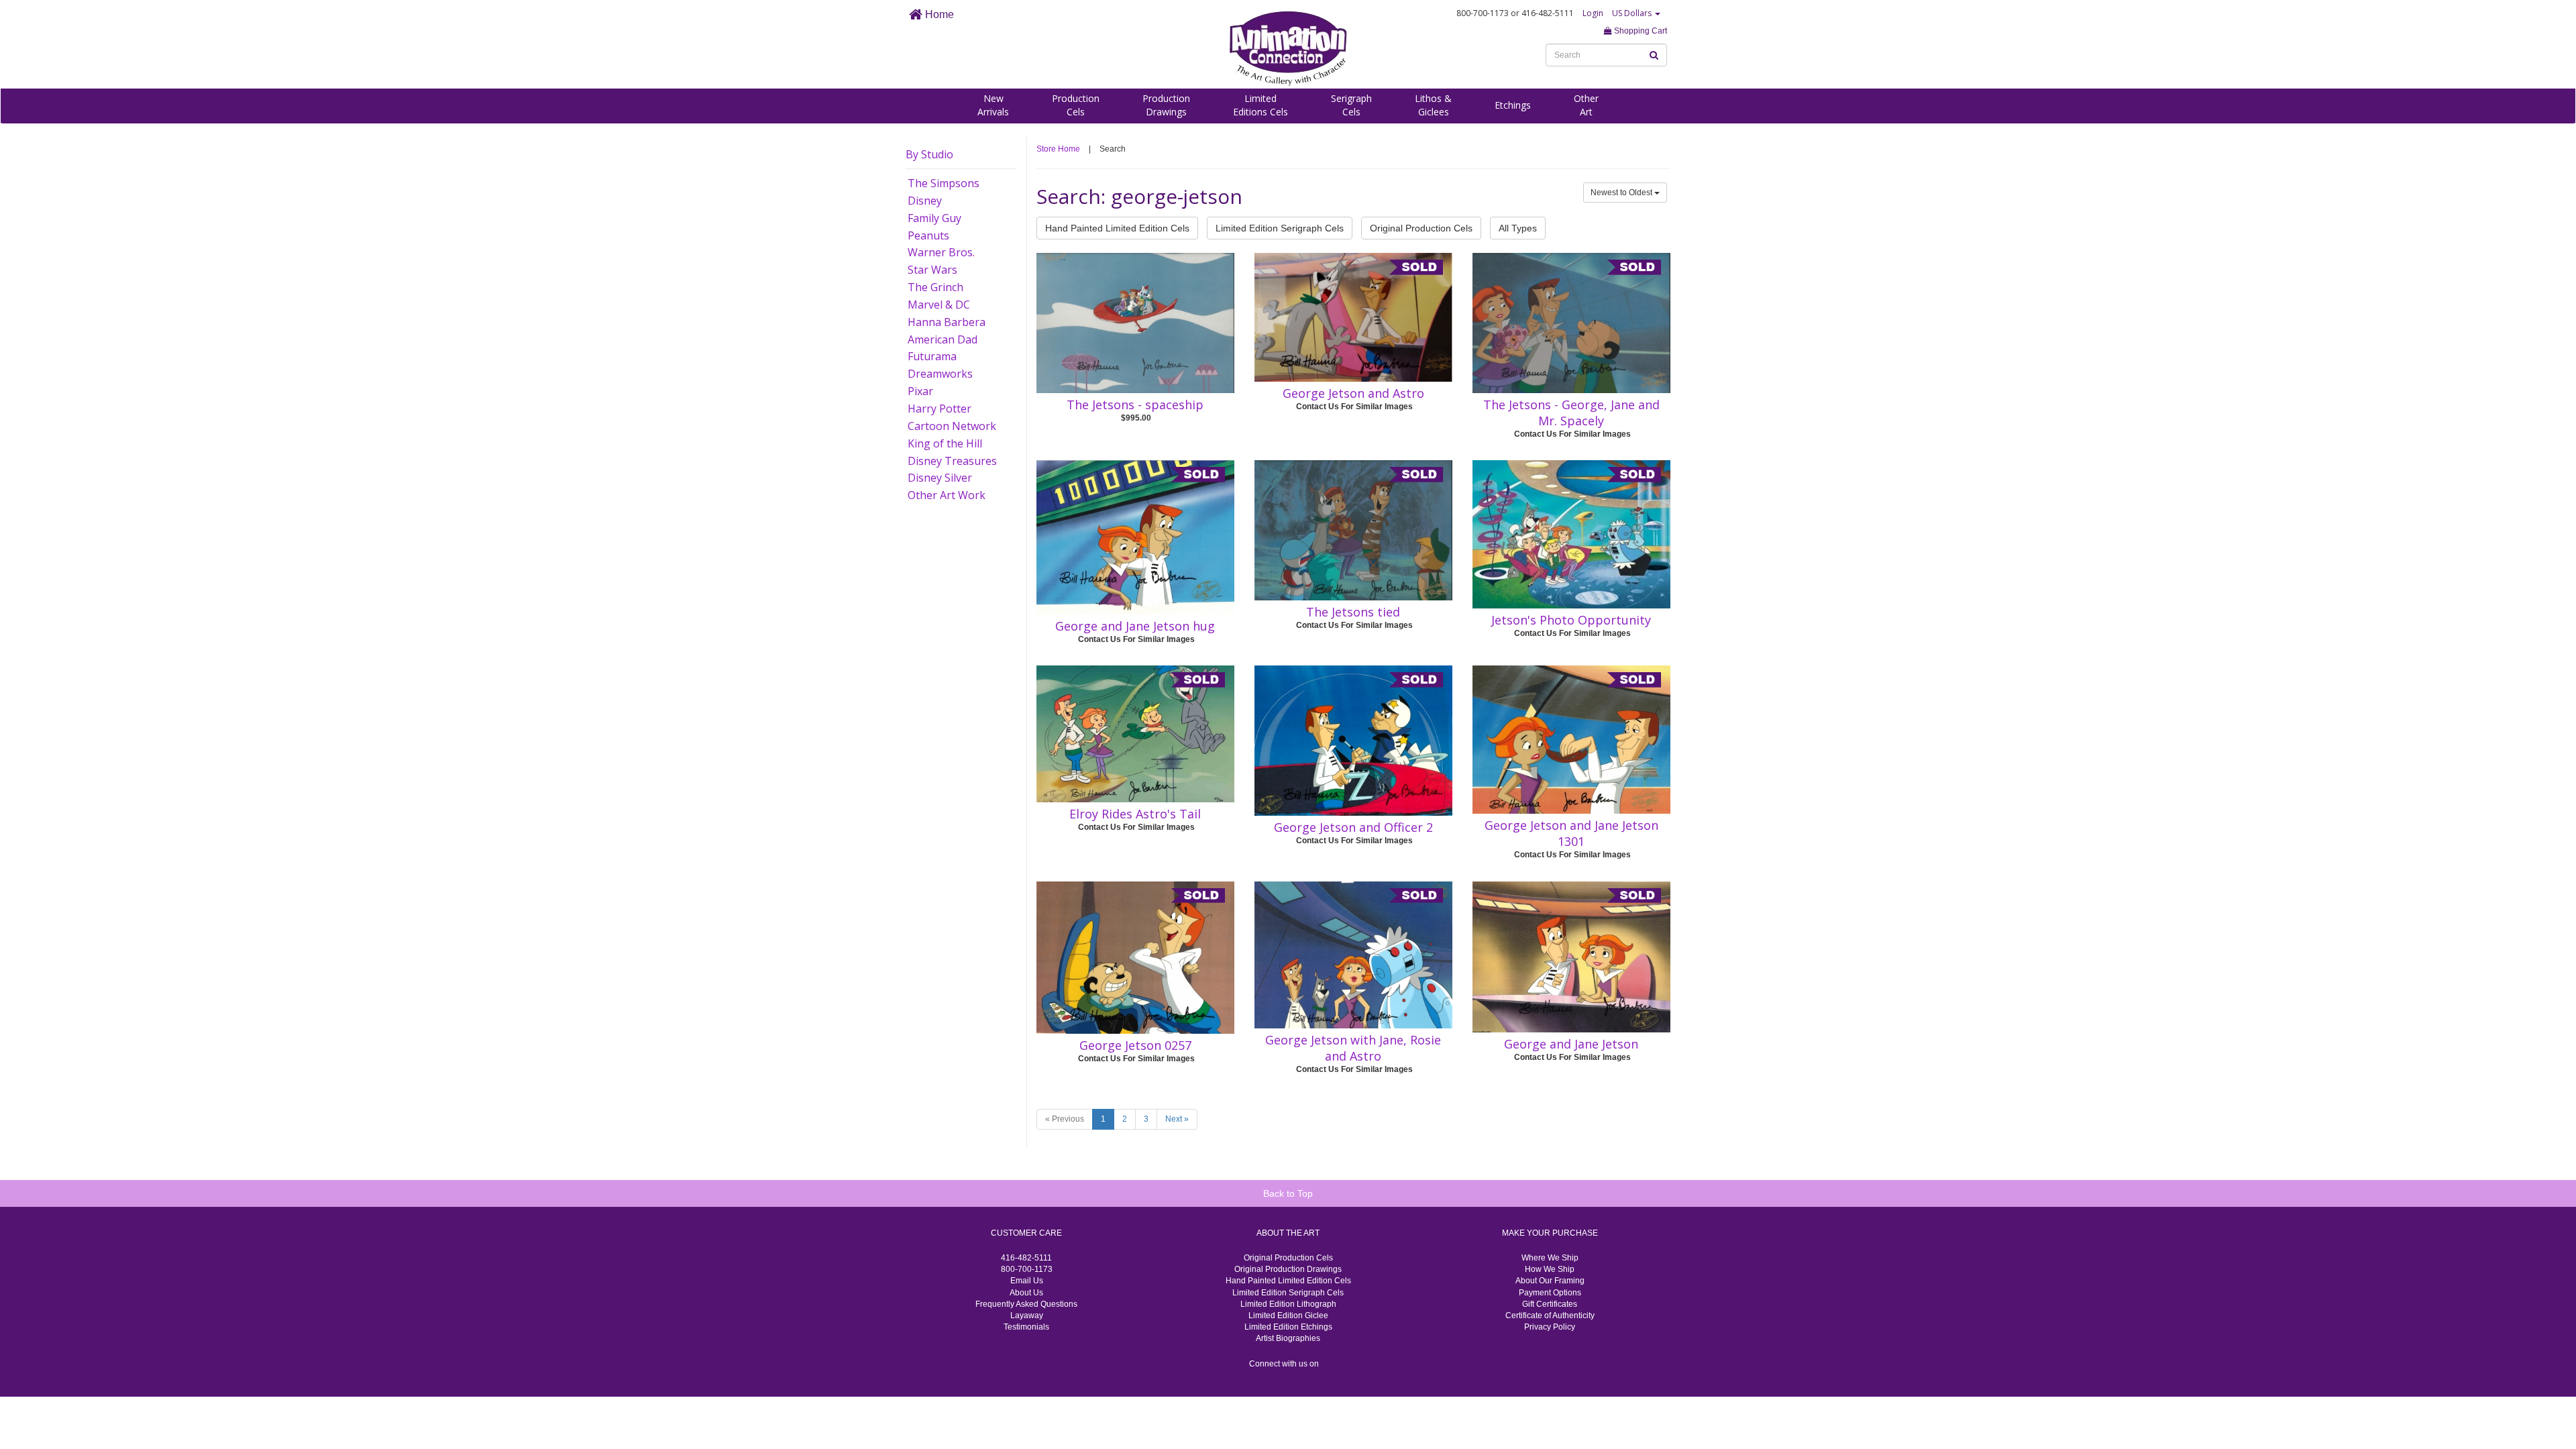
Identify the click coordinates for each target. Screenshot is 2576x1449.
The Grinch (935, 287)
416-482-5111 (1026, 1258)
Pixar (920, 391)
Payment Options (1550, 1293)
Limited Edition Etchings (1288, 1327)
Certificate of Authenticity (1550, 1316)
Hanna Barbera (947, 322)
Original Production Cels (1421, 228)
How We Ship (1550, 1269)
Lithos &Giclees (1433, 105)
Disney (925, 201)
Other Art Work (947, 495)
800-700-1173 (1027, 1269)
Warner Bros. (941, 252)
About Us (1026, 1293)
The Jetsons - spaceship (1135, 405)
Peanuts (928, 235)
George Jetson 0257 (1135, 1045)
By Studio (929, 154)
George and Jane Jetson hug (1135, 626)
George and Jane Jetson (1571, 1044)
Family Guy (934, 218)
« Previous (1065, 1119)
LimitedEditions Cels (1260, 105)
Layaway (1027, 1316)
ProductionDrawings (1166, 105)
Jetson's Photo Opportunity (1571, 620)
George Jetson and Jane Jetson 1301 (1571, 833)
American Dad (943, 339)
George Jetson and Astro (1353, 393)
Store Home (1058, 149)
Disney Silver (940, 478)
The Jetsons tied (1353, 612)
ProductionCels (1076, 105)
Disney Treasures (952, 461)
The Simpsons (944, 183)
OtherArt (1586, 105)
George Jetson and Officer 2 (1353, 827)
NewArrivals (993, 105)
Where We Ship (1550, 1258)
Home (938, 14)
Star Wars (932, 270)
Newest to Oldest (1622, 193)
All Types (1518, 228)
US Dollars (1633, 13)
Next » (1177, 1119)
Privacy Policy (1550, 1327)
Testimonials (1026, 1327)
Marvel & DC (939, 305)
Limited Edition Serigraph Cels (1280, 228)
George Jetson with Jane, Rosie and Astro (1353, 1048)
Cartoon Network (952, 426)
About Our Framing (1550, 1281)
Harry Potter (940, 409)
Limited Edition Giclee (1288, 1316)
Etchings (1513, 105)
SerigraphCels (1351, 105)
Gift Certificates (1550, 1304)
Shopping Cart (1640, 31)
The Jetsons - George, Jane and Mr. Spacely (1571, 413)
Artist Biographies (1288, 1338)
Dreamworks (940, 374)
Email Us (1027, 1281)
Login (1593, 13)
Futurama (932, 356)
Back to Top (1288, 1193)
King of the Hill (945, 443)
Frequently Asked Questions (1026, 1304)
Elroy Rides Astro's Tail (1135, 814)
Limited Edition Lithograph (1288, 1304)
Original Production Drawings (1288, 1269)
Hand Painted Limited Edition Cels (1117, 228)
